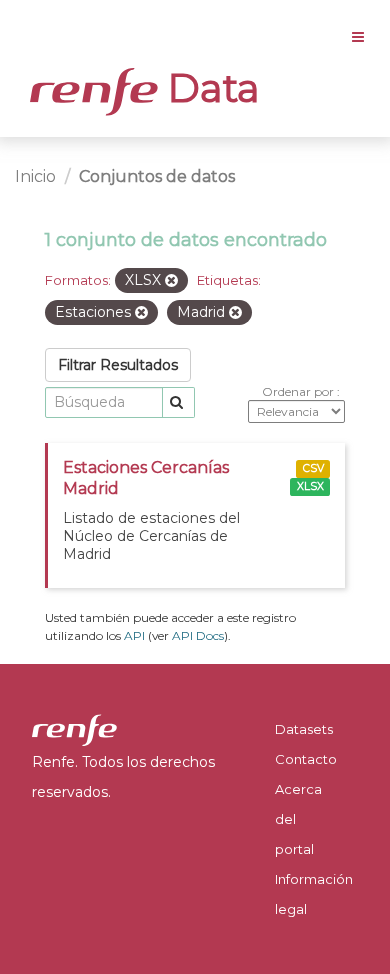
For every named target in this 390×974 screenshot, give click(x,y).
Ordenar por (299, 391)
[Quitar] (171, 281)
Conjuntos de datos (157, 176)
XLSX (310, 486)
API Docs (198, 635)
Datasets (304, 729)
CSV (313, 468)
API (134, 635)
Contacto (306, 759)
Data (209, 88)
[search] (178, 402)
